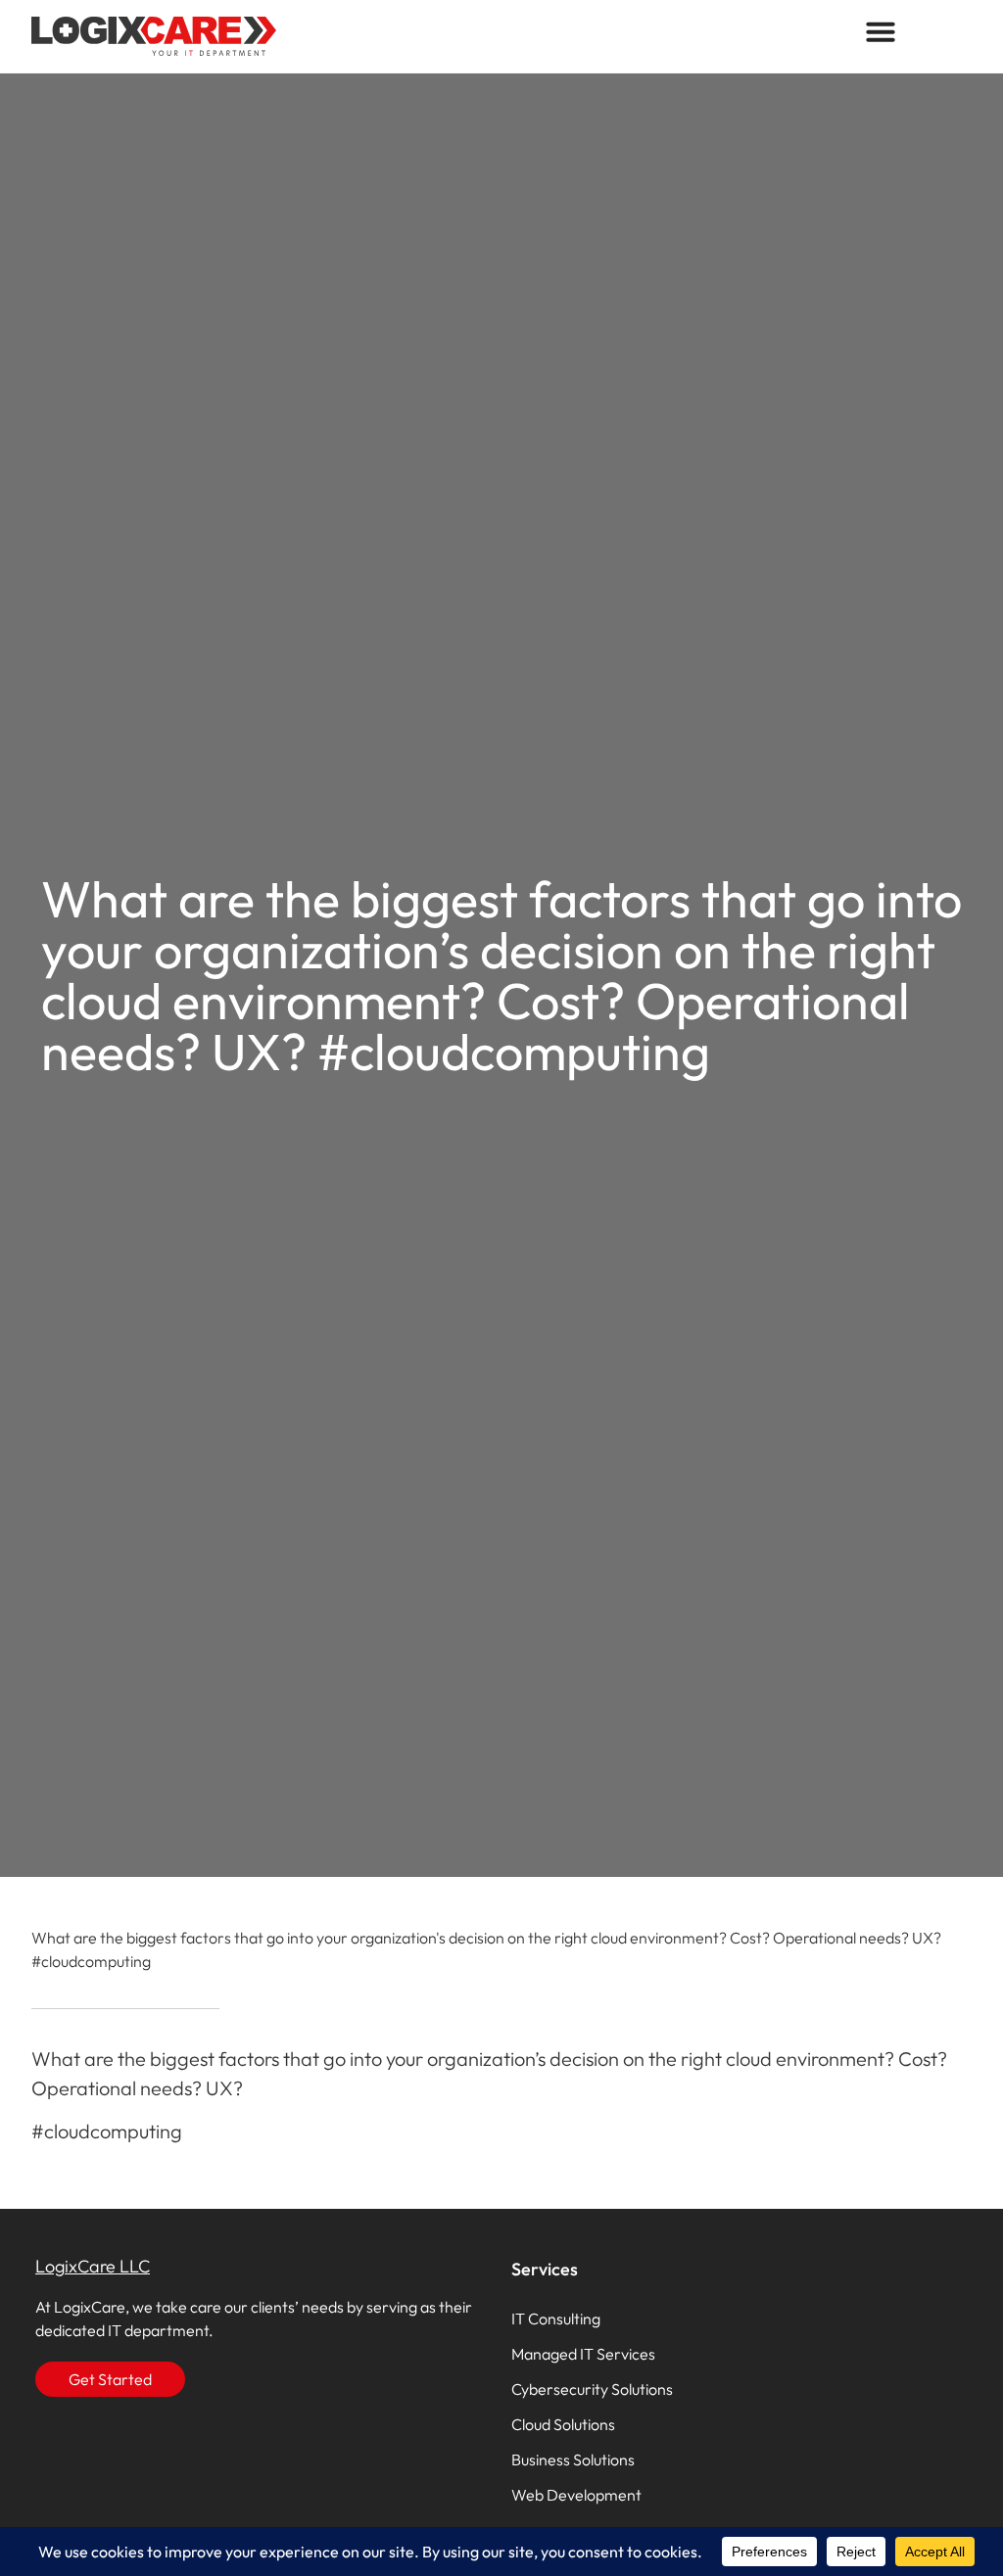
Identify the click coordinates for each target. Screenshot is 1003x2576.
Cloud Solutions (563, 2424)
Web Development (576, 2495)
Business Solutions (573, 2459)
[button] (881, 31)
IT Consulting (556, 2318)
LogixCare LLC (93, 2266)
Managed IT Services (583, 2354)
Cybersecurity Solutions (592, 2389)
